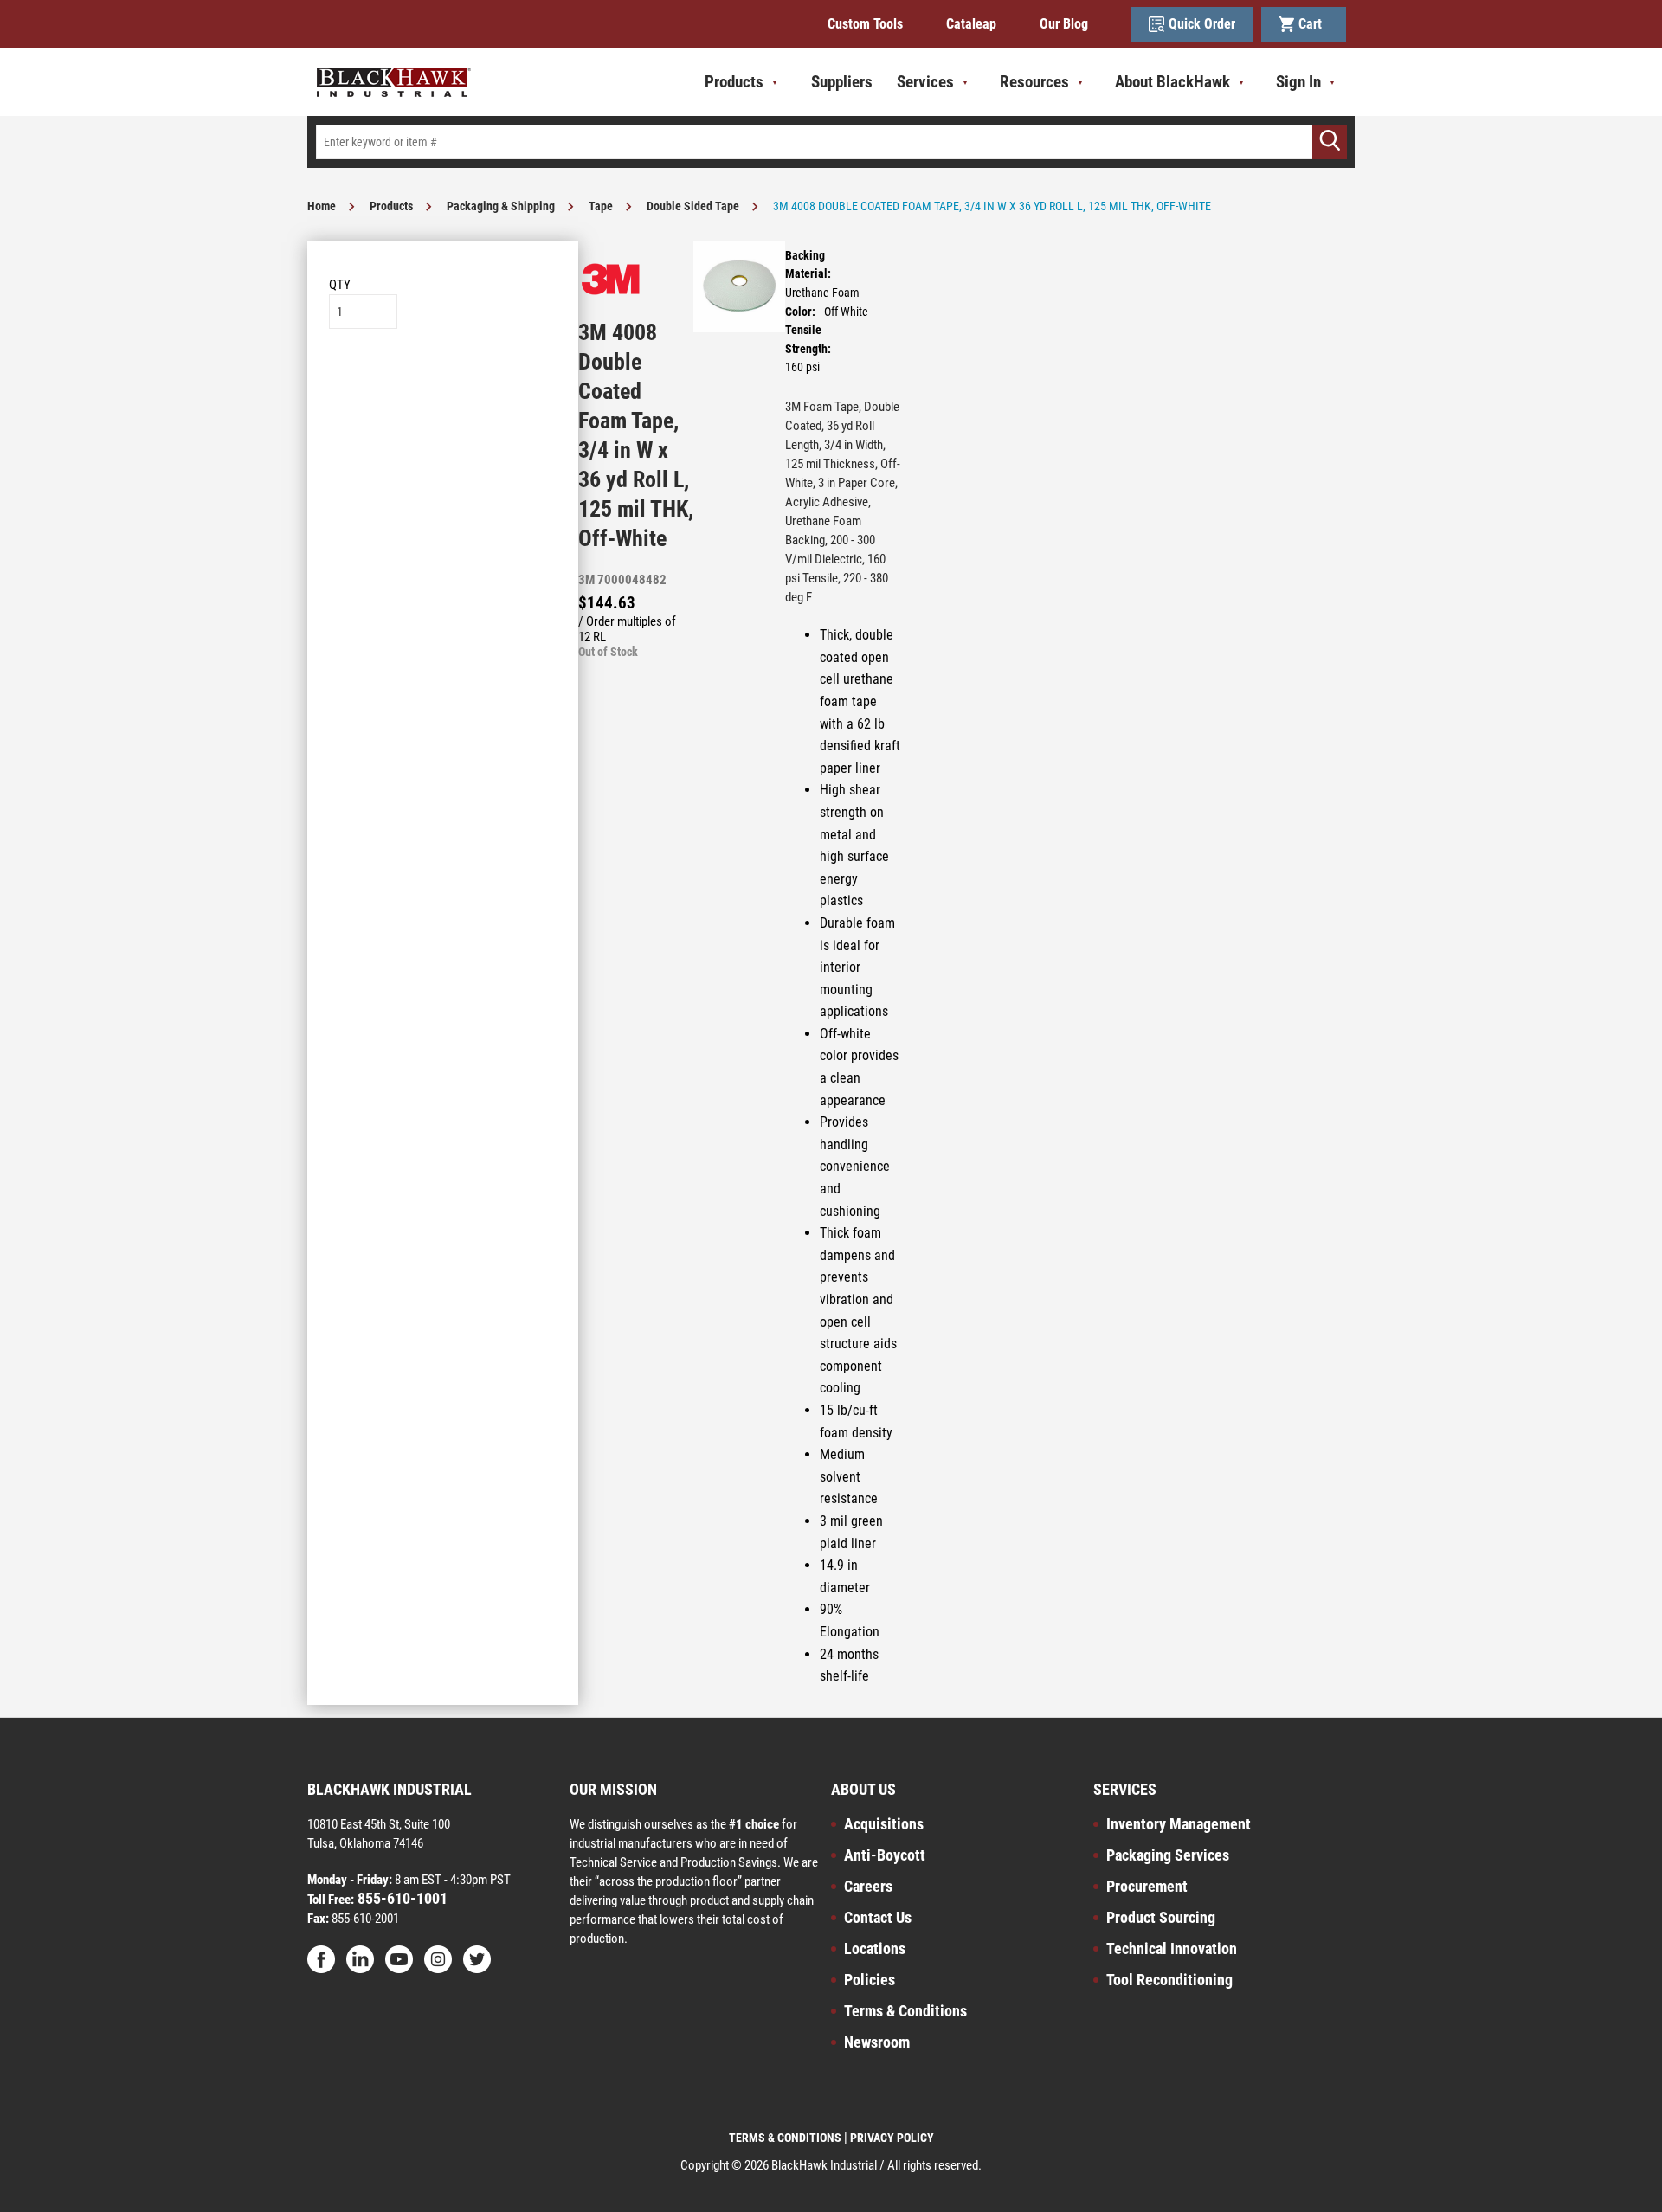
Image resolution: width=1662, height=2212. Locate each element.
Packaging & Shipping (501, 206)
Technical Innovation (1172, 1948)
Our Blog (1064, 24)
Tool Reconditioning (1169, 1980)
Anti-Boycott (885, 1855)
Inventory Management (1179, 1824)
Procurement (1147, 1886)
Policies (870, 1980)
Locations (875, 1948)
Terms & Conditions (905, 2011)
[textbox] (831, 142)
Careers (868, 1886)
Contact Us (878, 1917)
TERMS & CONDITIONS (785, 2138)
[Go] (1330, 142)
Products (391, 206)
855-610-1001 (401, 1898)
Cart (1314, 24)
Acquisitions (884, 1824)
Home (322, 206)
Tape (601, 206)
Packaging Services (1168, 1855)
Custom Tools (865, 24)
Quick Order (1202, 24)
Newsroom (877, 2042)
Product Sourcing (1161, 1917)
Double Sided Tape (693, 206)
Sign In (1298, 82)
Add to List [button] (443, 381)
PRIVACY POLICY (892, 2138)
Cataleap (971, 24)
